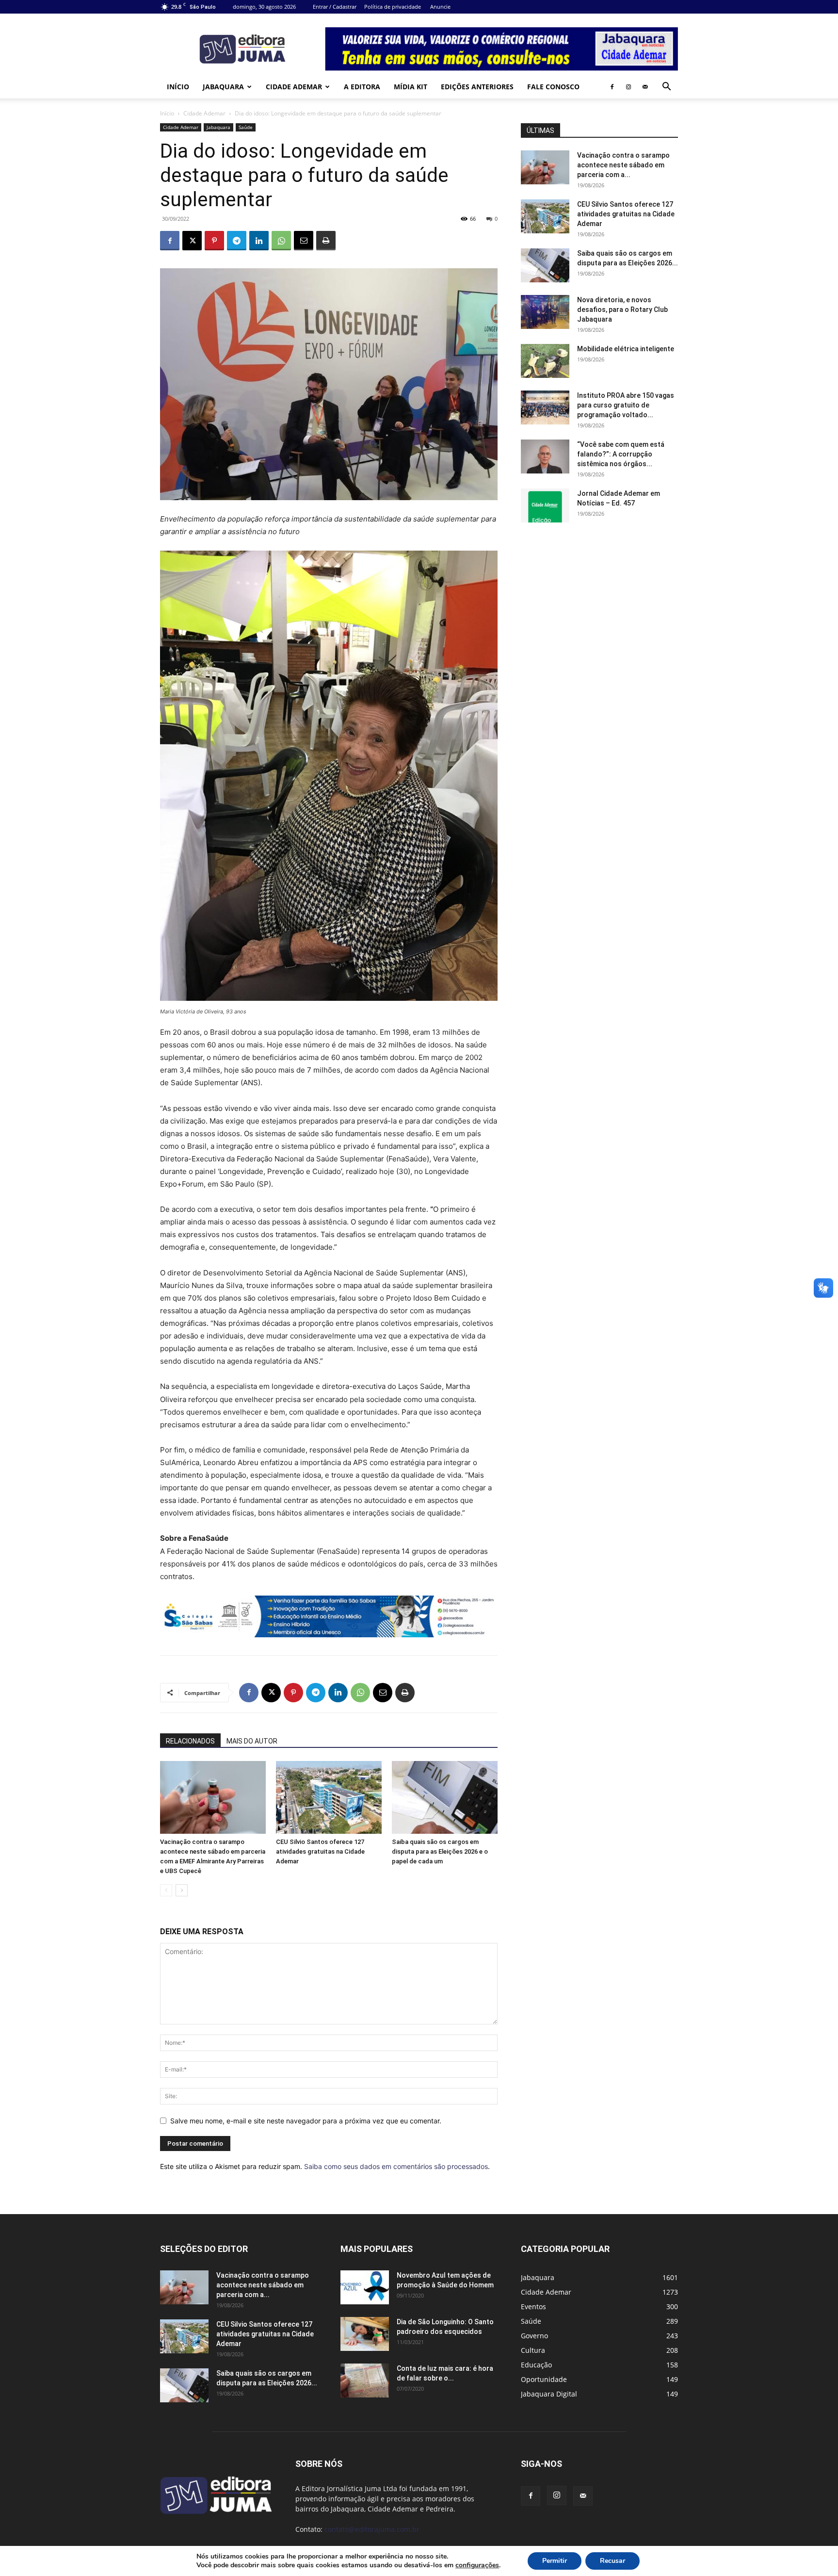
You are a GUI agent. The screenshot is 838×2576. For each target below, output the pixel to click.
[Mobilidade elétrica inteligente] (545, 361)
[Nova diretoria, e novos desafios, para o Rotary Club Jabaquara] (545, 312)
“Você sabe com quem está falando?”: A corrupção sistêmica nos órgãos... (621, 454)
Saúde (246, 127)
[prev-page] (166, 1890)
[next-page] (182, 1890)
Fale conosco (553, 87)
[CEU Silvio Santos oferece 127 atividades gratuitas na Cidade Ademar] (329, 1797)
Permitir (555, 2561)
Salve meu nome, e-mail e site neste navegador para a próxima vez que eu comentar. (306, 2121)
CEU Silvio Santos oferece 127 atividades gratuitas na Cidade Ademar (320, 1851)
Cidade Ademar (294, 87)
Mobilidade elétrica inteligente (626, 349)
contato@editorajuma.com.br (372, 2529)
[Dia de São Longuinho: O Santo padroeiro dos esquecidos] (365, 2334)
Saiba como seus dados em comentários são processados (396, 2166)
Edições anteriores (477, 87)
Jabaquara (223, 87)
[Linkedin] (259, 241)
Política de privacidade (393, 7)
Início (178, 87)
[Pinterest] (214, 241)
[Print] (326, 241)
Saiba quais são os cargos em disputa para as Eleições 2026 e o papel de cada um (440, 1851)
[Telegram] (237, 241)
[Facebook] (612, 87)
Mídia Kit (411, 87)
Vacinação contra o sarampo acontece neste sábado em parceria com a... (623, 165)
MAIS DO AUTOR (252, 1741)
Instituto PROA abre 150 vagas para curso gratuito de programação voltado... (626, 405)
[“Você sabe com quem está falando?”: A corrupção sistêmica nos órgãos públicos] (545, 457)
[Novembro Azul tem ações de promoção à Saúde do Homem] (365, 2287)
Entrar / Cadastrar (335, 7)
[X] (192, 241)
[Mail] (645, 87)
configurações (477, 2565)
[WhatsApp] (281, 241)
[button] (666, 88)
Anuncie (440, 7)
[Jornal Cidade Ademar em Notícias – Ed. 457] (545, 505)
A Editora (362, 87)
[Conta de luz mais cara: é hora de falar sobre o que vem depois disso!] (365, 2380)
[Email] (304, 241)
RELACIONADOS (190, 1741)
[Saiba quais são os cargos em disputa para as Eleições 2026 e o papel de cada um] (445, 1797)
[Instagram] (628, 87)
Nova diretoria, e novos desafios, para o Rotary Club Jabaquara (622, 310)
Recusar (612, 2561)
